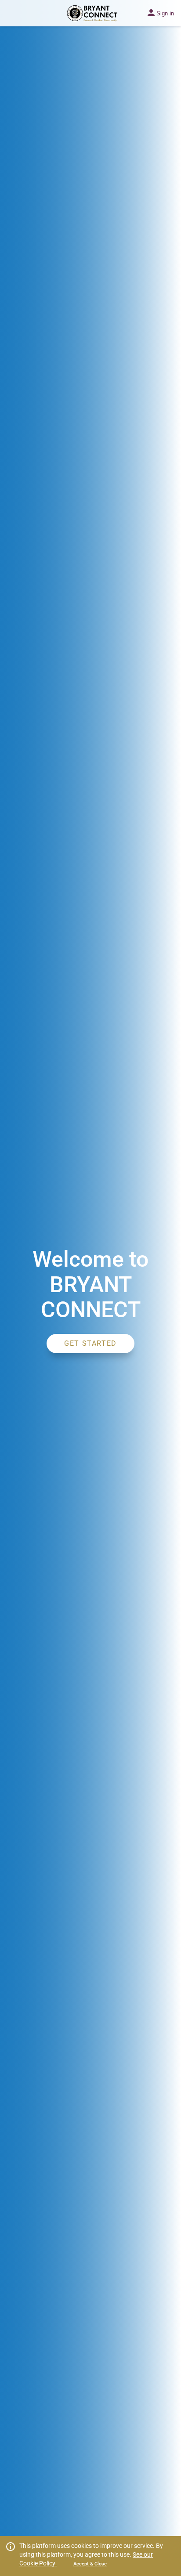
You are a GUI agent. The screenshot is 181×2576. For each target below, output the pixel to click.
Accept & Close (90, 2564)
